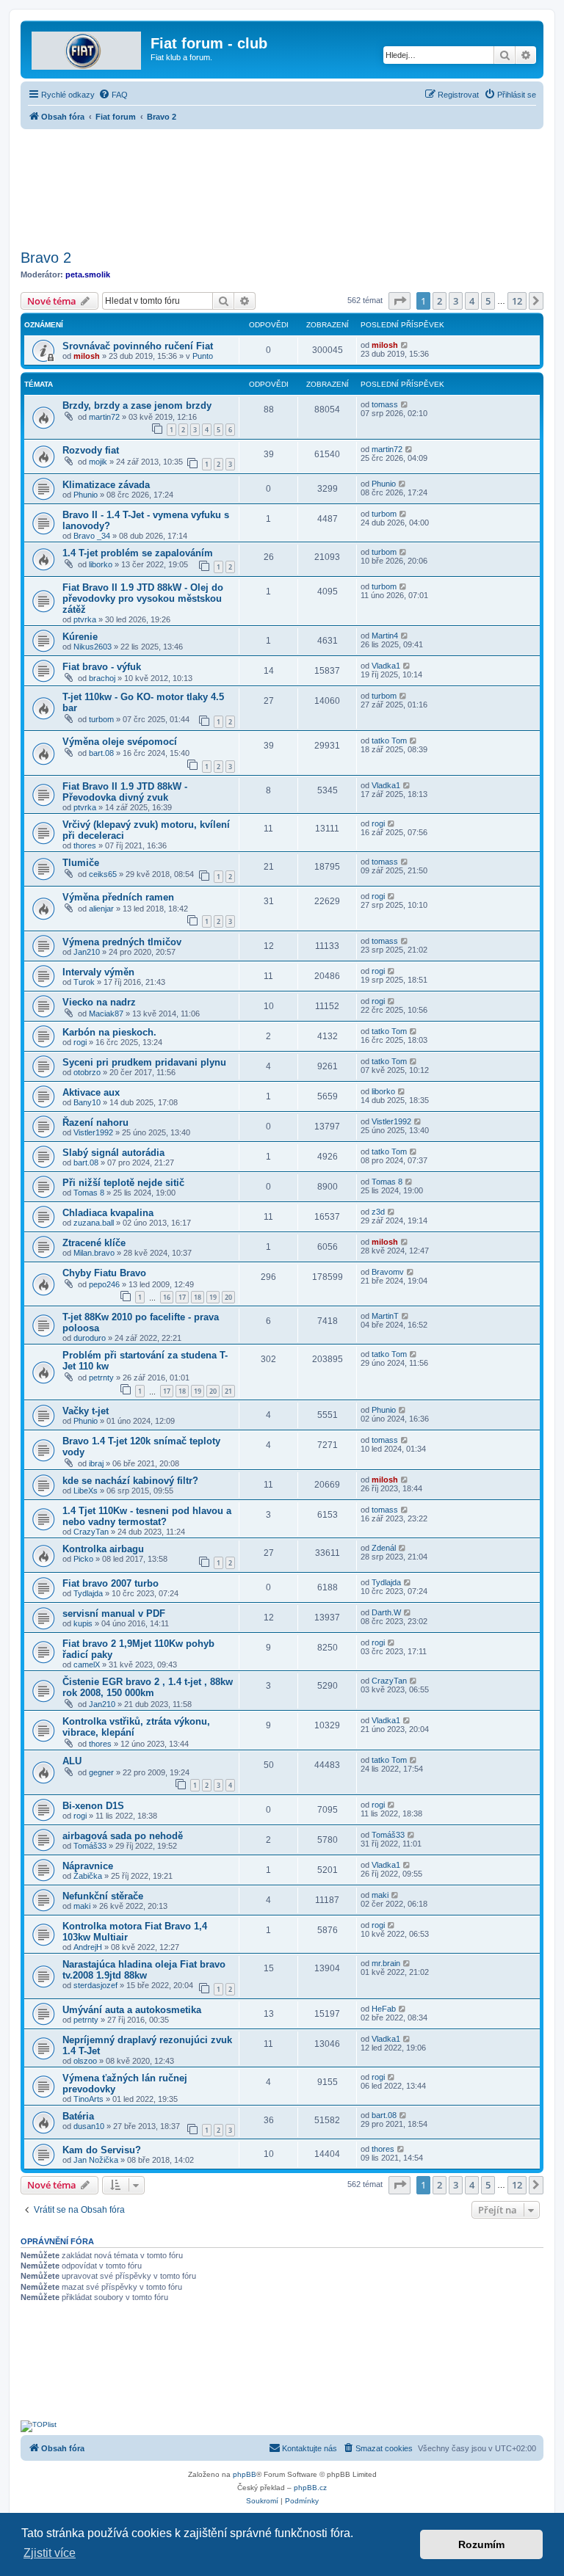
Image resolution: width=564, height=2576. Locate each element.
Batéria (78, 2116)
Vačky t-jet (86, 1411)
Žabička (88, 1876)
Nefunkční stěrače (103, 1896)
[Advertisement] (282, 185)
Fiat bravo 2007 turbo (111, 1583)
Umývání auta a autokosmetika (132, 2010)
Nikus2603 (93, 647)
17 (182, 1297)
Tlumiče (81, 863)
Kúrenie (80, 637)
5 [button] (488, 301)
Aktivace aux (91, 1092)
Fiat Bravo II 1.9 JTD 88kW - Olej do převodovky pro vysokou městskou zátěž (143, 598)
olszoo (85, 2061)
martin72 (104, 417)
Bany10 (87, 1102)
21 (228, 1391)
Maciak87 (106, 1014)
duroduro (90, 1338)
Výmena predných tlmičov (122, 942)
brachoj (102, 678)
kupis (83, 1623)
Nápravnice (88, 1866)
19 (213, 1297)
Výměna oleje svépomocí (120, 742)
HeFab (384, 2009)
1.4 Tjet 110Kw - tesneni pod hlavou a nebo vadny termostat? (147, 1516)
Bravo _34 (92, 536)
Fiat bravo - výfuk (102, 667)
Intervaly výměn (98, 972)
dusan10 (89, 2126)
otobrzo (87, 1072)
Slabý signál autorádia (113, 1153)
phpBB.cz (310, 2488)
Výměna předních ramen (118, 897)
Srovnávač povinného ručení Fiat (138, 346)
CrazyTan (91, 1532)
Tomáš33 (90, 1846)
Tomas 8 (89, 1193)
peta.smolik (88, 274)
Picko (83, 1559)
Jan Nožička (96, 2160)
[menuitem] (113, 95)
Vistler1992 (93, 1132)
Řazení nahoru (95, 1123)
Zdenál (384, 1548)
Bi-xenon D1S (93, 1806)
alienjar (101, 909)
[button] (399, 301)
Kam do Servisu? (102, 2150)
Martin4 (385, 636)
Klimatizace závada (106, 485)
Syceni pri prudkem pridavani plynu (144, 1062)
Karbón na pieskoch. (109, 1032)
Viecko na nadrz (99, 1002)
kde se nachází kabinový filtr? (130, 1481)
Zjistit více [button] (50, 2553)
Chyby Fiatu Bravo (104, 1273)
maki (82, 1906)
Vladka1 (386, 666)
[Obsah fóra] (87, 48)
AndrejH (88, 1947)
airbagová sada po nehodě (123, 1836)
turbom (384, 514)
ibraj (96, 1463)
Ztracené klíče (94, 1243)
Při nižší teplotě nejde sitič (123, 1183)
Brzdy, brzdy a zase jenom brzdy (137, 405)
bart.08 (101, 753)
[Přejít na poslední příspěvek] (405, 345)
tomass (385, 404)
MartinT (385, 1316)
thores (85, 845)
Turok (84, 982)
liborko (101, 564)
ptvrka (85, 619)
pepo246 (104, 1284)
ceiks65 (103, 874)
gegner (101, 1772)
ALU (72, 1761)
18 (198, 1297)
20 (228, 1297)
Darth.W (386, 1612)
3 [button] (456, 301)
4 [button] (472, 301)
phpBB (245, 2474)
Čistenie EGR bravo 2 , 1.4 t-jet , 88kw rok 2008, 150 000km (148, 1687)
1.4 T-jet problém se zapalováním (138, 553)
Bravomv (388, 1272)
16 (167, 1297)
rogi (378, 823)
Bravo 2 (46, 258)
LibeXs (86, 1491)
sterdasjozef (95, 1985)
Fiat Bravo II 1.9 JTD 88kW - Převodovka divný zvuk (125, 792)
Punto (203, 356)
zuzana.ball (94, 1223)
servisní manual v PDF (114, 1613)
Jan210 (87, 952)
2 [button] (440, 301)
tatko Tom (389, 741)
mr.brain (386, 1963)
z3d (378, 1212)
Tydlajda (88, 1593)
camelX (87, 1664)
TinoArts (88, 2099)
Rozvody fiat (91, 450)
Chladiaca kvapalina (108, 1213)
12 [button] (517, 301)
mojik (98, 462)
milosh (87, 356)
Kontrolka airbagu (103, 1549)
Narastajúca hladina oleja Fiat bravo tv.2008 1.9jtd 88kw (144, 1970)
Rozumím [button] (481, 2544)
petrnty (101, 1378)
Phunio (86, 495)
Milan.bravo (94, 1253)
